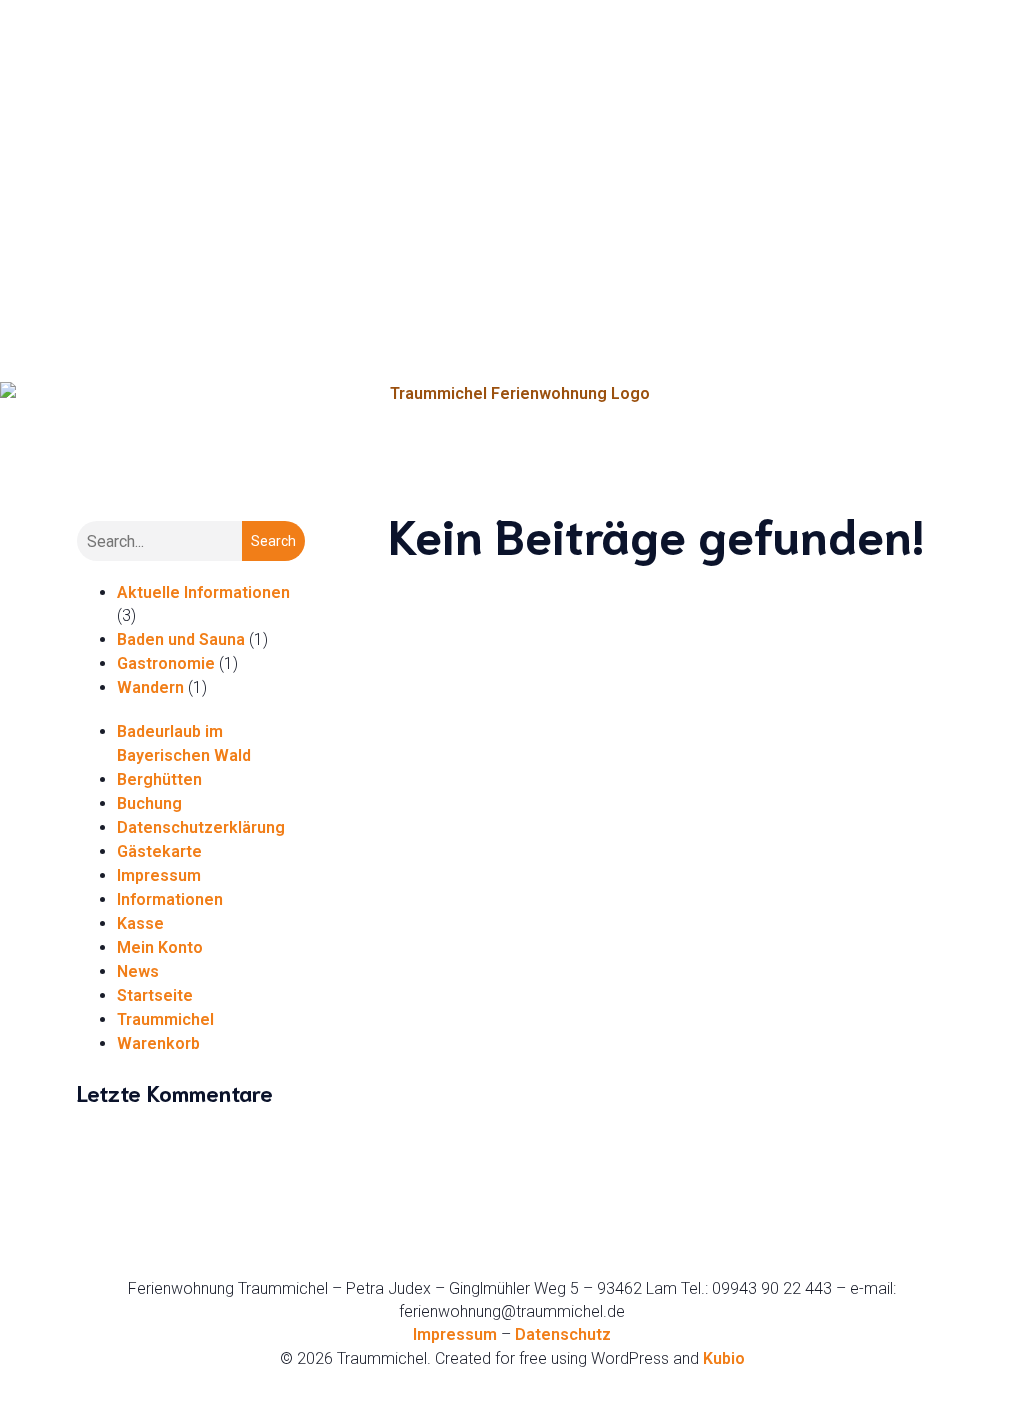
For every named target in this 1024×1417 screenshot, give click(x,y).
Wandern (150, 687)
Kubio (724, 1358)
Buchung (149, 803)
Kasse (140, 923)
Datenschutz (563, 1334)
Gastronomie (166, 663)
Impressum (159, 875)
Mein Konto (160, 947)
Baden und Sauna (181, 639)
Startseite (155, 995)
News (138, 971)
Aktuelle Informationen (203, 592)
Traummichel (165, 1019)
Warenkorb (158, 1043)
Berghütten (159, 779)
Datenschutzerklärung (201, 827)
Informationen (170, 899)
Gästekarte (159, 851)
